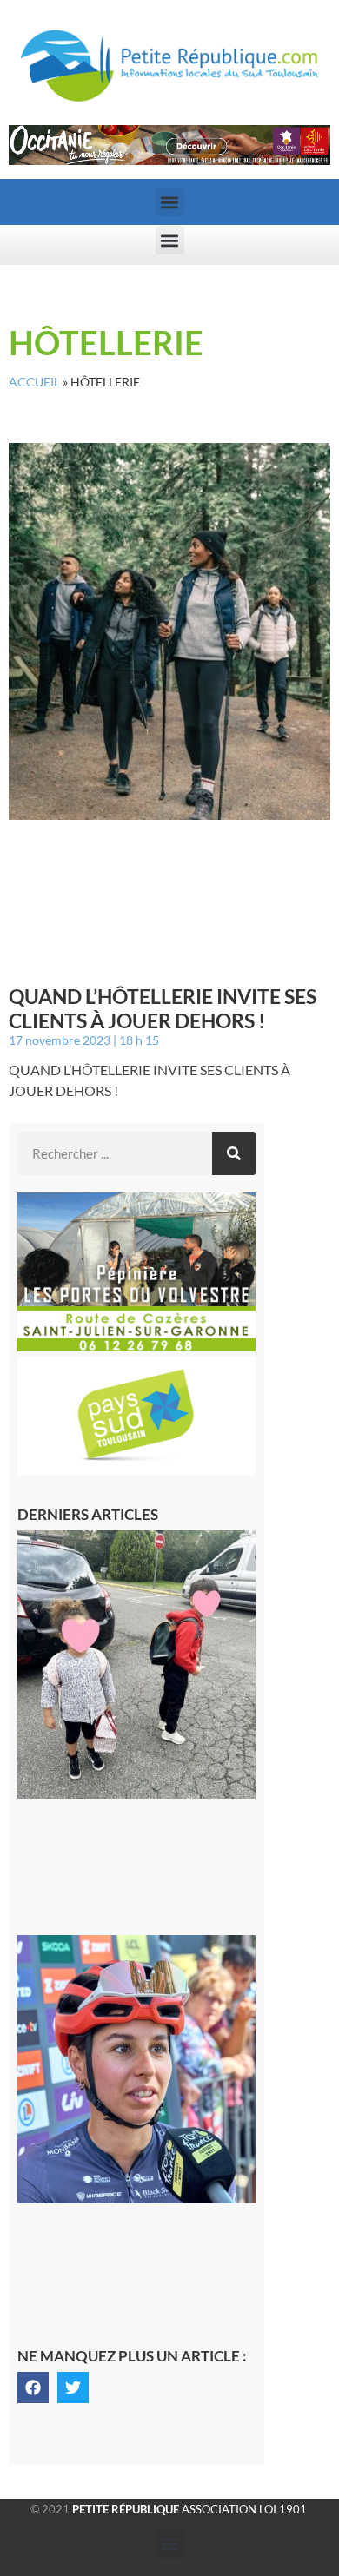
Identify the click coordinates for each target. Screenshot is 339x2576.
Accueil (34, 382)
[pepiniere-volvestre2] (136, 1346)
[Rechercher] (234, 1153)
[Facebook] (33, 2388)
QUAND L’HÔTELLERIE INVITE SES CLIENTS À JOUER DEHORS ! (163, 1008)
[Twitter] (73, 2388)
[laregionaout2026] (169, 160)
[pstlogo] (136, 1470)
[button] (170, 202)
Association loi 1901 (189, 2509)
